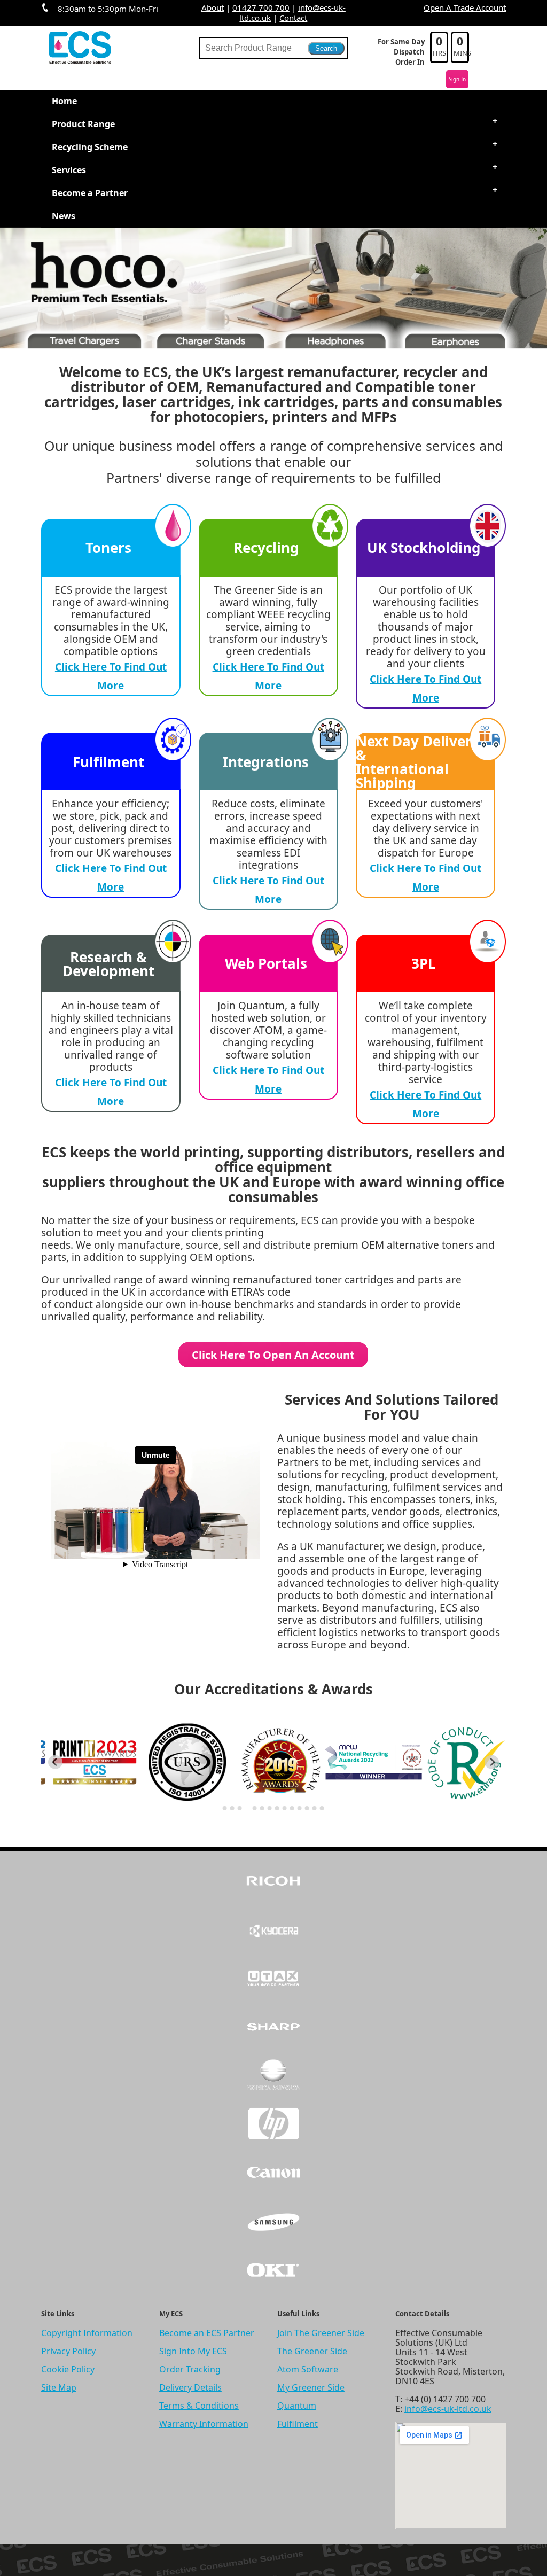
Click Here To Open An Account (273, 1355)
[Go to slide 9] (285, 1808)
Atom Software (308, 2369)
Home (64, 101)
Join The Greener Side (321, 2333)
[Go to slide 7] (270, 1808)
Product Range (83, 124)
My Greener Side (311, 2387)
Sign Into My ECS (193, 2351)
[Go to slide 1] (225, 1808)
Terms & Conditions (199, 2406)
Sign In (457, 79)
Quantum (297, 2406)
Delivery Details (190, 2387)
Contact (293, 18)
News (64, 216)
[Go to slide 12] (307, 1808)
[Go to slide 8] (277, 1808)
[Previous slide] (55, 1762)
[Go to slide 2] (232, 1808)
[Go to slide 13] (315, 1808)
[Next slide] (492, 1762)
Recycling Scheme (90, 147)
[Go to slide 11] (300, 1808)
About (213, 7)
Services (69, 170)
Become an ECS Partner (207, 2333)
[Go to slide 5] (255, 1808)
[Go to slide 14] (322, 1808)
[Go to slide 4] (247, 1808)
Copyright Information (87, 2333)
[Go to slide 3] (240, 1808)
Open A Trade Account (465, 7)
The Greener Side (312, 2351)
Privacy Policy (68, 2351)
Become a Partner (90, 193)
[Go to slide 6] (262, 1808)
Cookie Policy (68, 2369)
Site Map (59, 2387)
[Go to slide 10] (292, 1808)
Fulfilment (298, 2424)
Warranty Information (204, 2424)
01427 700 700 (261, 7)
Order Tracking (190, 2369)
